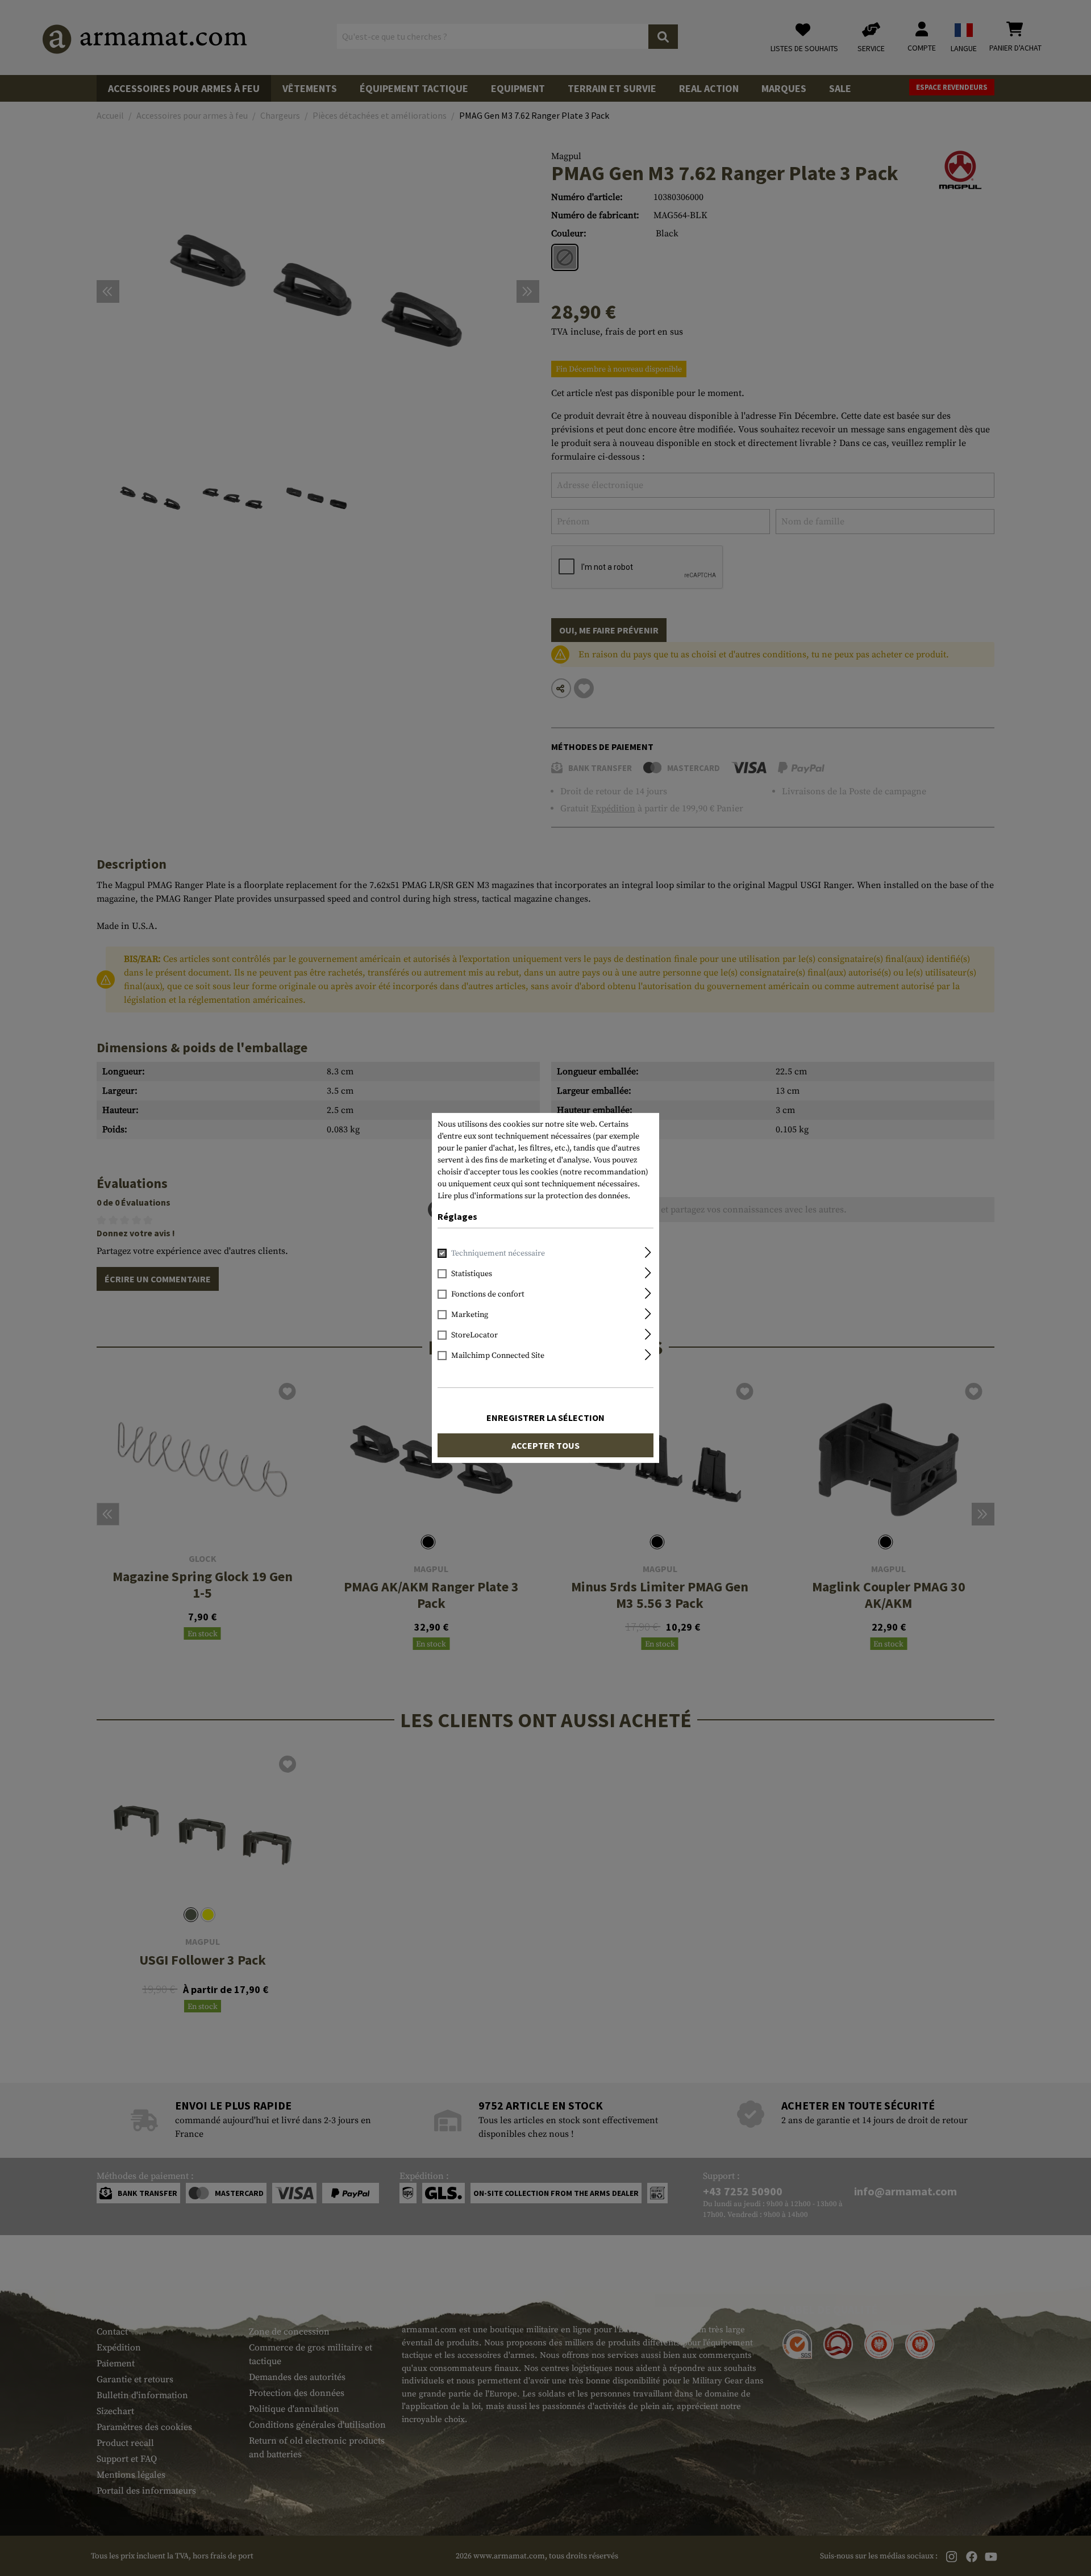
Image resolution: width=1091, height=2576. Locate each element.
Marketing (470, 1315)
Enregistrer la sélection (545, 1418)
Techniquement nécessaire (498, 1253)
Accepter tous (545, 1445)
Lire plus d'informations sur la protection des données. (534, 1196)
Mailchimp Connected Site (498, 1356)
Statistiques (472, 1274)
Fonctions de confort (488, 1294)
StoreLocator (474, 1335)
